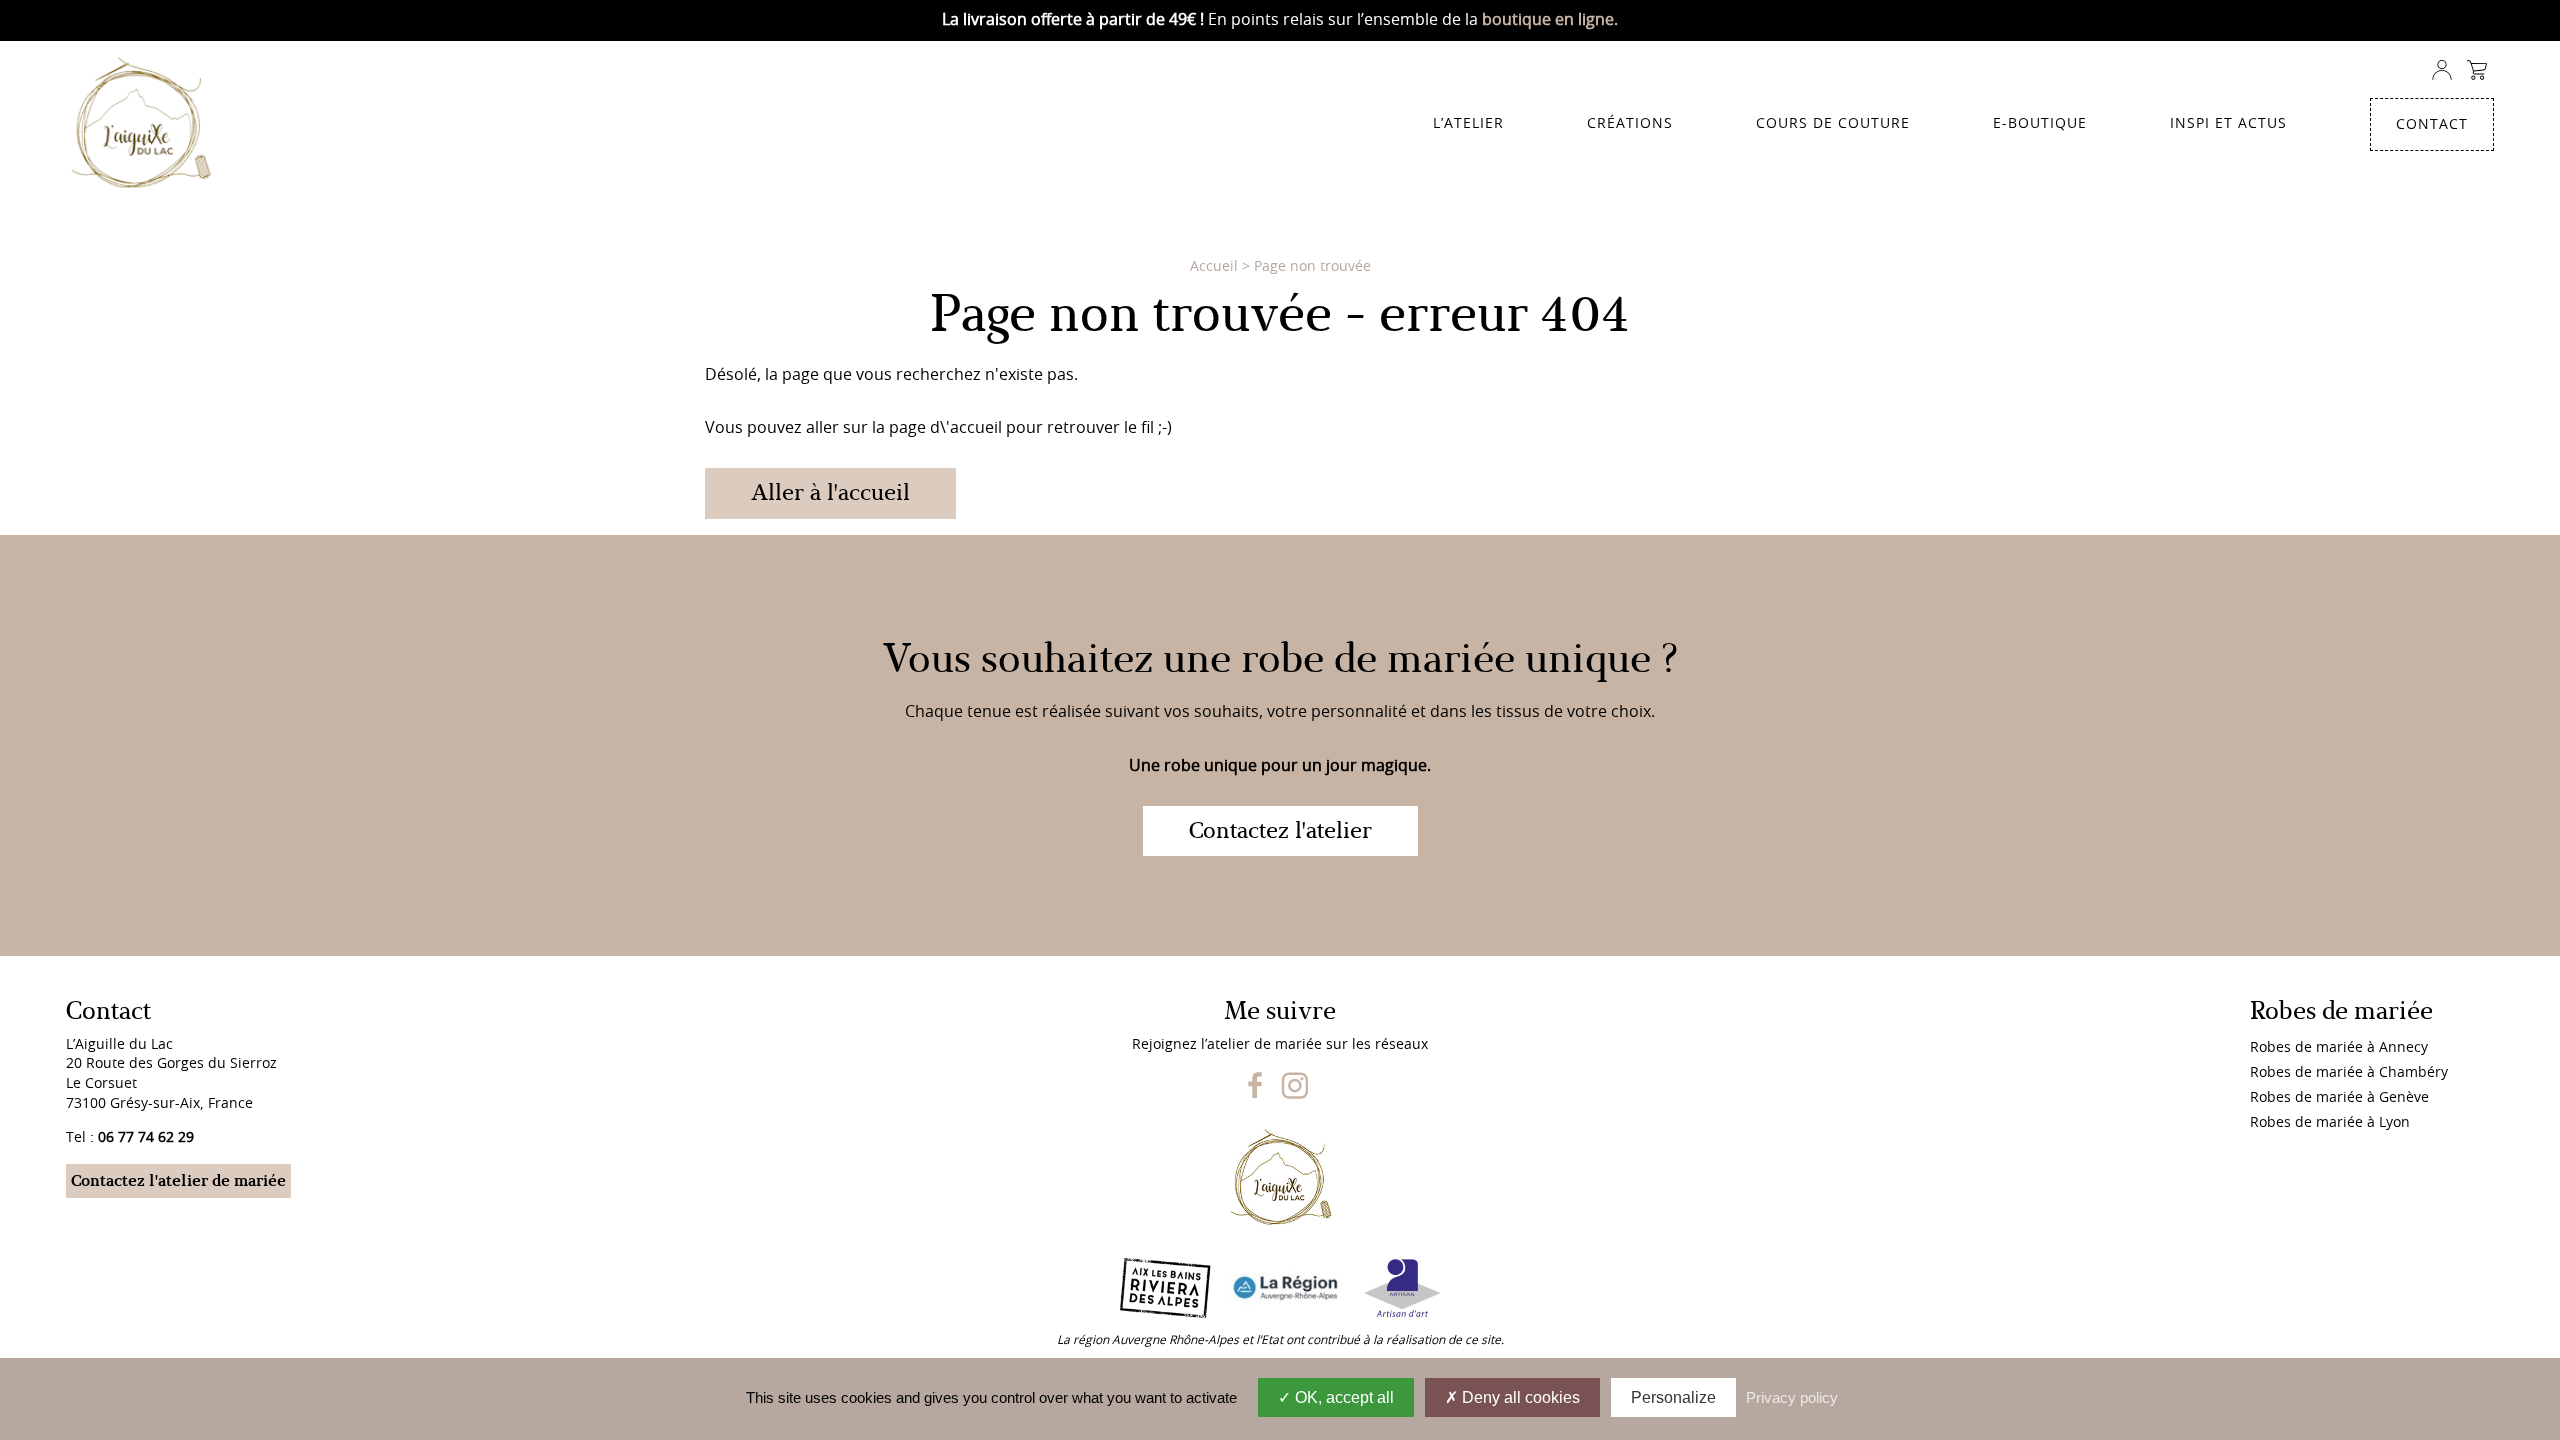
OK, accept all (1342, 1397)
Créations (1630, 124)
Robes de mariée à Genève (2339, 1098)
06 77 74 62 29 (146, 1138)
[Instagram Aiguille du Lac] (1295, 1095)
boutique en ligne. (1550, 20)
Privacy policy (1792, 1397)
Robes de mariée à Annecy (2339, 1048)
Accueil (1214, 267)
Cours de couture (1833, 124)
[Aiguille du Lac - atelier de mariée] (149, 125)
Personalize (1673, 1397)
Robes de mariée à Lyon (2330, 1123)
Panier (2476, 70)
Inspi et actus (2228, 124)
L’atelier (1468, 124)
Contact (2432, 125)
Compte (2441, 70)
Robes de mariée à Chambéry (2349, 1073)
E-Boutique (2040, 124)
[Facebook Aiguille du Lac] (1255, 1095)
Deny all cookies (1519, 1397)
